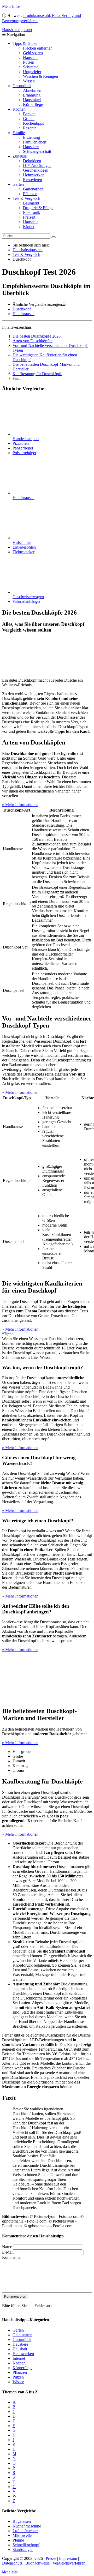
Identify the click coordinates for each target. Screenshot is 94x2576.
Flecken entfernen (38, 48)
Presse (51, 2558)
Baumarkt (31, 203)
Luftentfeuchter (25, 2531)
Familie (19, 133)
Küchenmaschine (27, 2526)
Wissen (29, 81)
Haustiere (31, 147)
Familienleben (35, 142)
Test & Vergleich (26, 198)
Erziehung (31, 137)
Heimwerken (34, 175)
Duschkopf (22, 309)
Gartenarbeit (33, 189)
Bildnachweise (37, 2563)
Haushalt (30, 58)
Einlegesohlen (24, 547)
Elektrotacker (23, 552)
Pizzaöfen (21, 443)
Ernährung (32, 95)
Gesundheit (22, 86)
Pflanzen (30, 194)
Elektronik (32, 212)
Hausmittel (32, 100)
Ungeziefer (32, 72)
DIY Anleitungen (37, 166)
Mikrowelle (22, 2535)
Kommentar (12, 2257)
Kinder (29, 227)
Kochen (19, 109)
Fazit (17, 378)
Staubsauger (23, 2550)
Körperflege (33, 104)
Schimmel (31, 67)
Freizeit (29, 217)
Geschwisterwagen (28, 597)
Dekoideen (32, 161)
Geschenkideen (36, 170)
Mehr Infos (11, 6)
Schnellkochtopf (26, 2545)
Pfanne (18, 2540)
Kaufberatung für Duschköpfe (37, 374)
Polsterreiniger (24, 453)
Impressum (68, 2558)
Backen (29, 114)
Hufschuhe (22, 542)
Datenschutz (12, 2563)
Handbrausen (23, 314)
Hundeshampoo (26, 439)
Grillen (29, 119)
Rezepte (30, 128)
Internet (19, 2358)
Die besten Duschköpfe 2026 (37, 336)
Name (7, 2246)
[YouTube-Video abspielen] (47, 1677)
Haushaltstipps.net (28, 250)
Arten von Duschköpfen (33, 341)
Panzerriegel (23, 448)
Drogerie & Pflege (38, 208)
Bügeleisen (22, 2521)
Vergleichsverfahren (69, 2563)
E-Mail (8, 2252)
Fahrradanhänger (27, 601)
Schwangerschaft (37, 151)
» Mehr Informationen (20, 805)
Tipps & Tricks (25, 43)
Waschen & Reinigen (40, 76)
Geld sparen (33, 53)
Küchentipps (33, 123)
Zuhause (20, 156)
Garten (18, 184)
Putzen (29, 62)
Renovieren (33, 180)
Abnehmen (32, 90)
